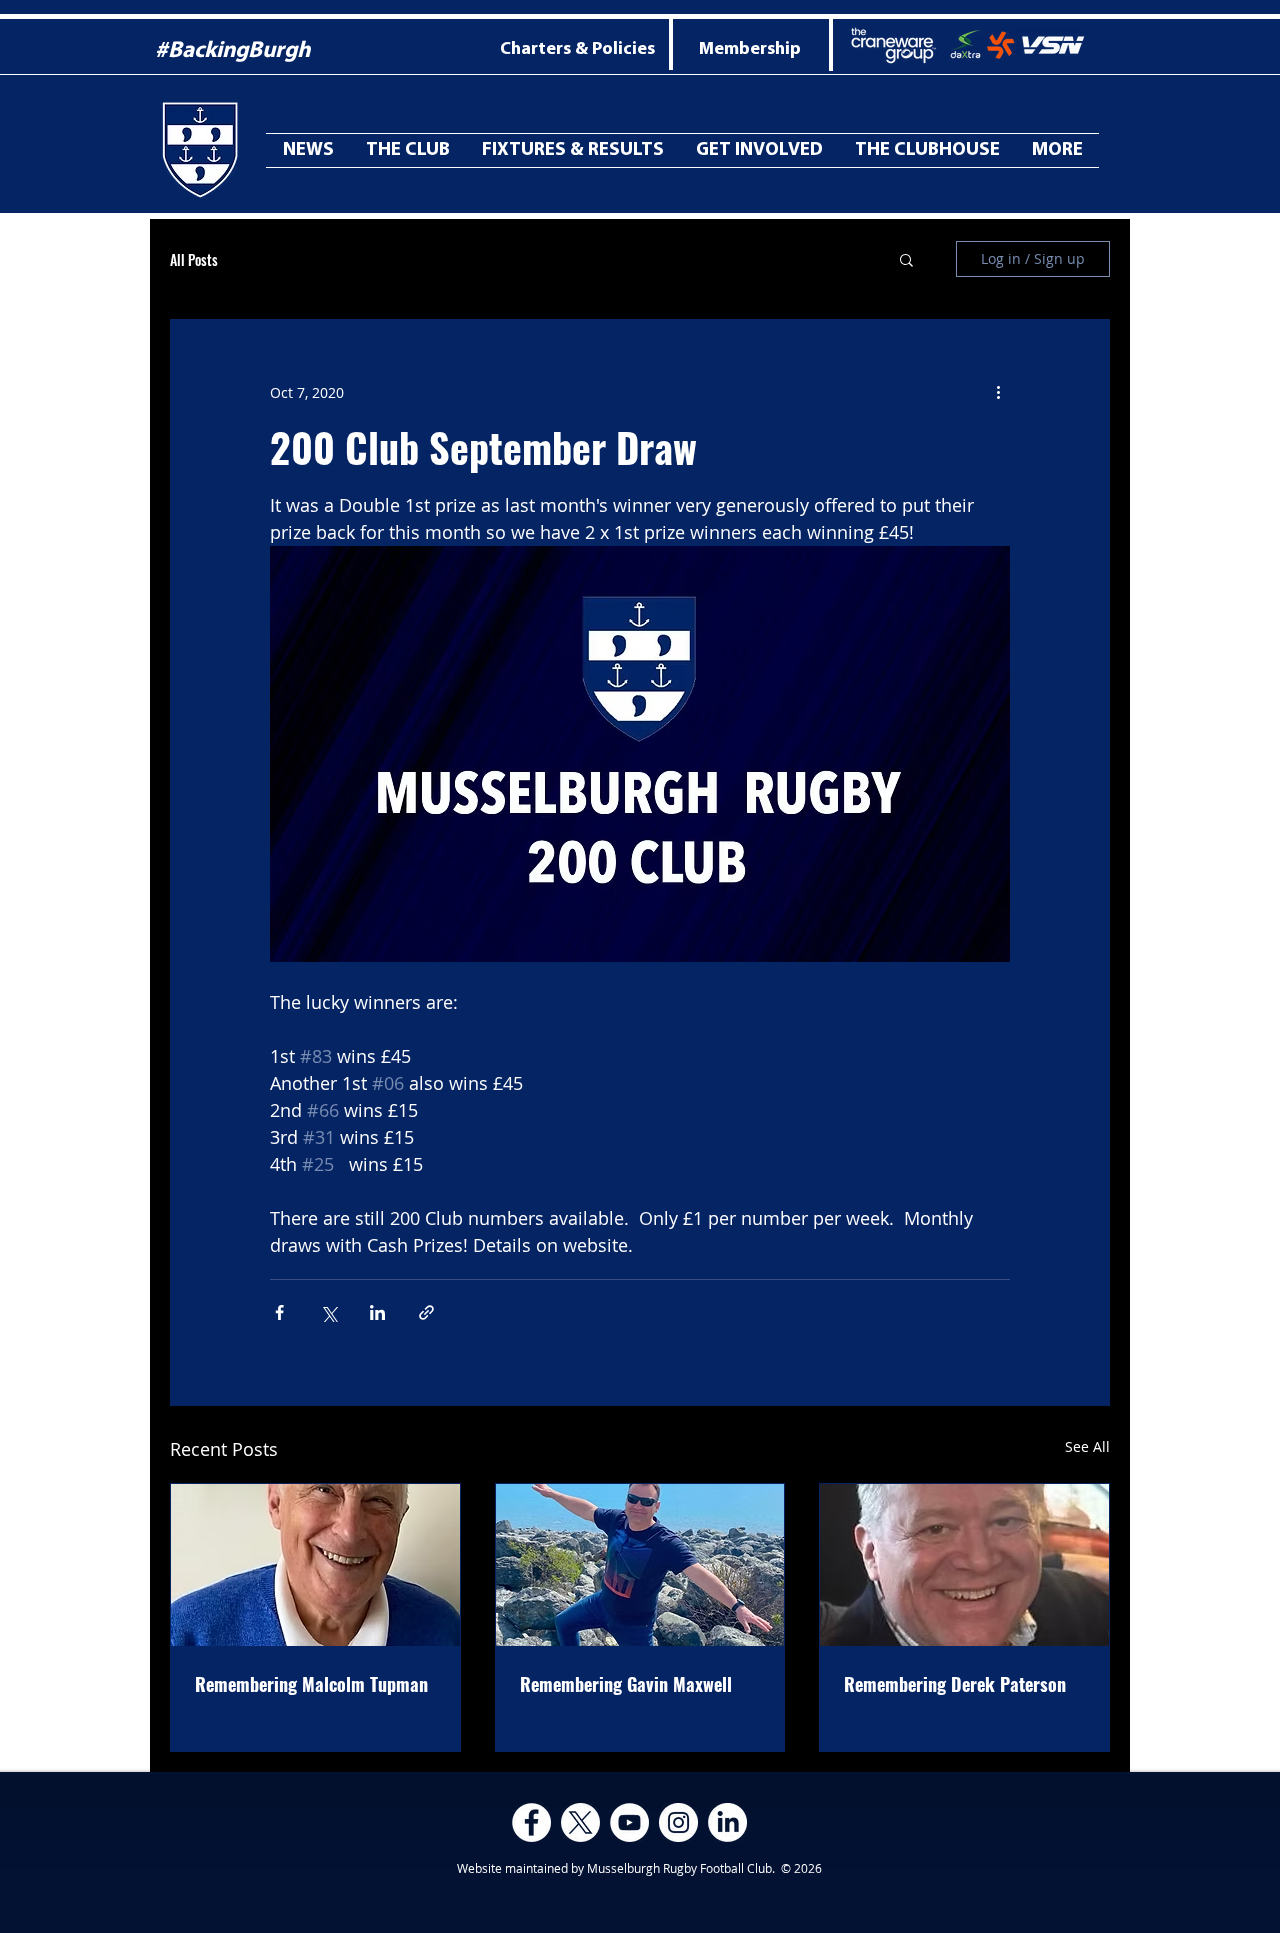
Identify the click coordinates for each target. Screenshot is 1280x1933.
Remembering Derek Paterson (955, 1684)
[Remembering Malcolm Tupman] (315, 1565)
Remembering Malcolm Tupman (311, 1684)
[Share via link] (426, 1312)
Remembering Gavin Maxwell (626, 1684)
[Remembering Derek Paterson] (964, 1565)
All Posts (194, 259)
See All (1087, 1446)
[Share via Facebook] (279, 1312)
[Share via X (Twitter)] (328, 1312)
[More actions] (998, 392)
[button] (1057, 150)
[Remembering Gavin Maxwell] (640, 1565)
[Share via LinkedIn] (377, 1312)
